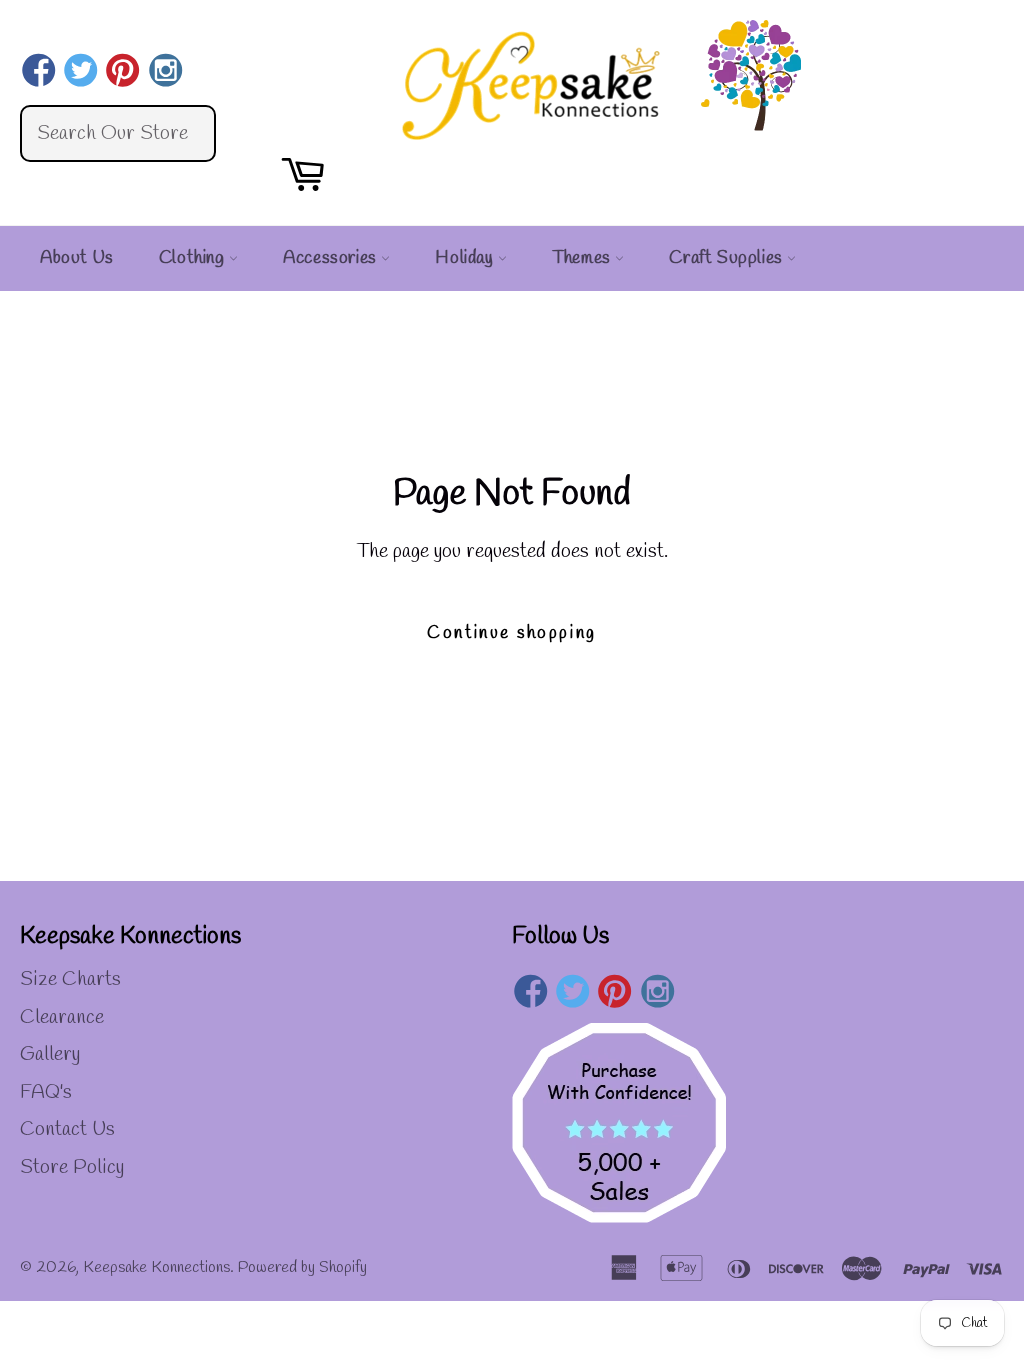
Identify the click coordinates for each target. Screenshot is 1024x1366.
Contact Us (67, 1129)
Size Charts (70, 979)
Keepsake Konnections (156, 1267)
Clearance (62, 1017)
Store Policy (72, 1167)
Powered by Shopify (302, 1267)
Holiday (466, 258)
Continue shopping (511, 633)
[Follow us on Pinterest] (123, 73)
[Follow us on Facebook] (38, 73)
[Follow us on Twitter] (80, 73)
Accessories (332, 258)
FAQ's (46, 1092)
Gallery (50, 1054)
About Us (77, 258)
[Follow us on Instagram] (165, 73)
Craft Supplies (728, 258)
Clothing (194, 258)
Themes (583, 258)
